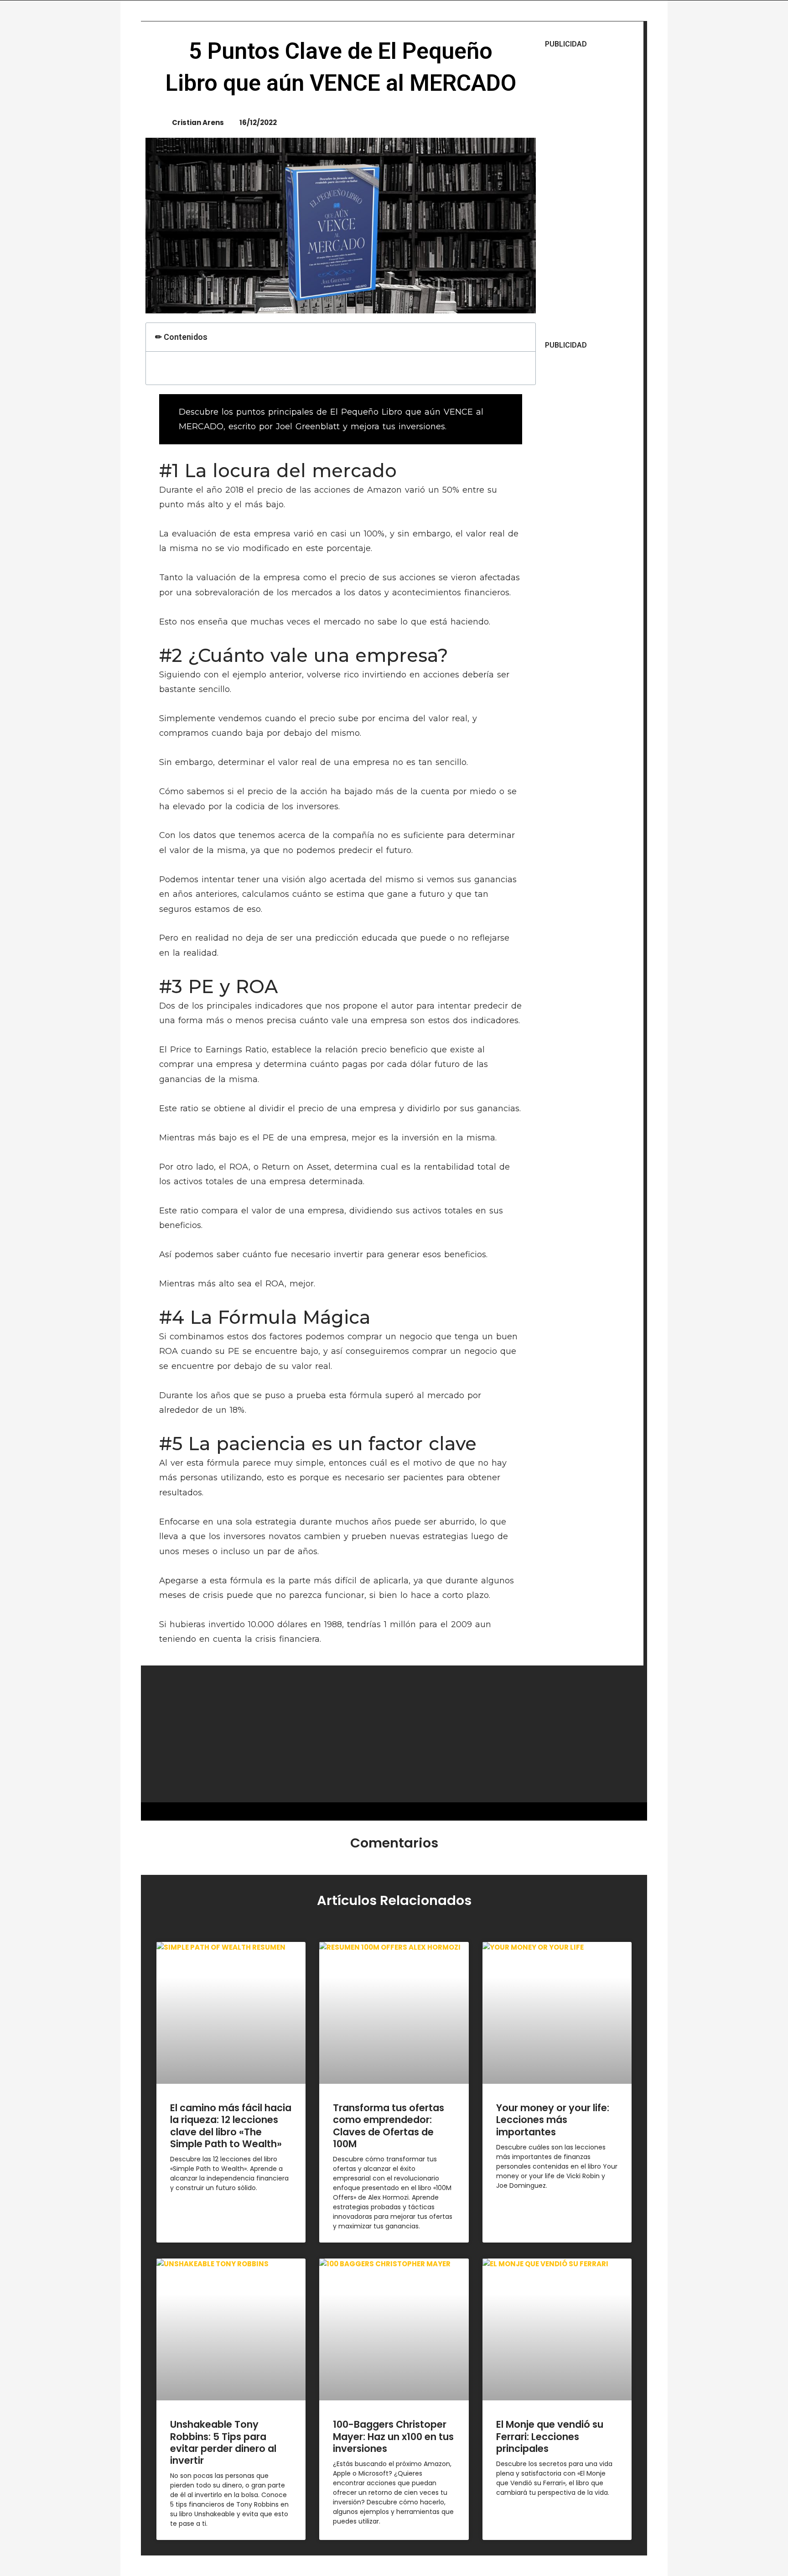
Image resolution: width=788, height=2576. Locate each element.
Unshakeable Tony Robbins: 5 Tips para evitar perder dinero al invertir (223, 2442)
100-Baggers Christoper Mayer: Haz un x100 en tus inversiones (393, 2436)
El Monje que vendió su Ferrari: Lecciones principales (550, 2436)
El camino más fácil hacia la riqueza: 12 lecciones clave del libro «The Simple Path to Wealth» (231, 2126)
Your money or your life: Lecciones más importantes (553, 2120)
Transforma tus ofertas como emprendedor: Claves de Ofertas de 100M (389, 2126)
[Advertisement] (592, 195)
